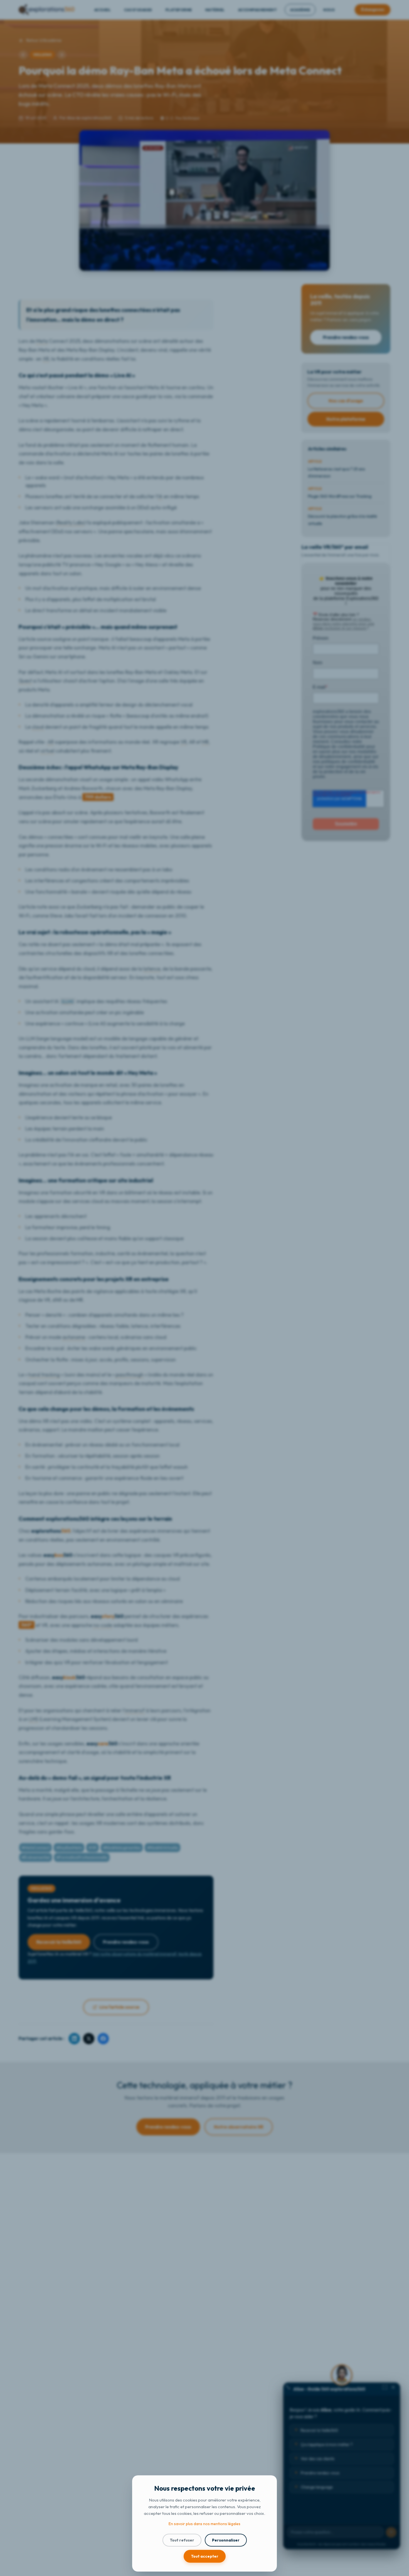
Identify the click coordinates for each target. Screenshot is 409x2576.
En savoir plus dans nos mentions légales (204, 2524)
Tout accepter (205, 2556)
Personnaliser (226, 2540)
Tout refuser (182, 2540)
